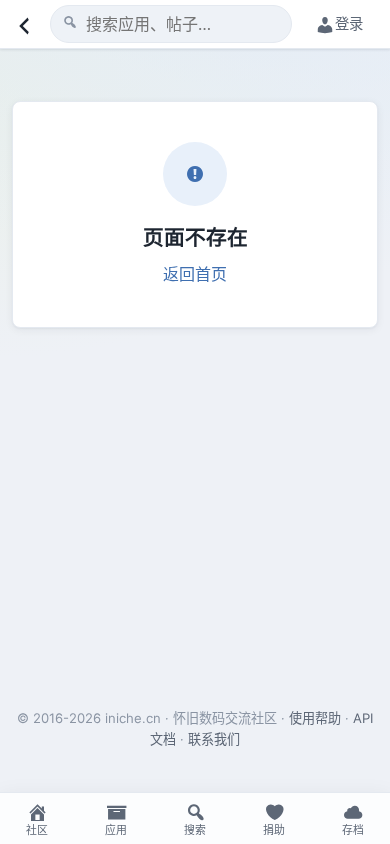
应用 (116, 830)
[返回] (22, 24)
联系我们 (214, 739)
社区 (37, 830)
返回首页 (195, 274)
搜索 (195, 830)
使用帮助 (315, 718)
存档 (353, 830)
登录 (349, 23)
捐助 (274, 830)
